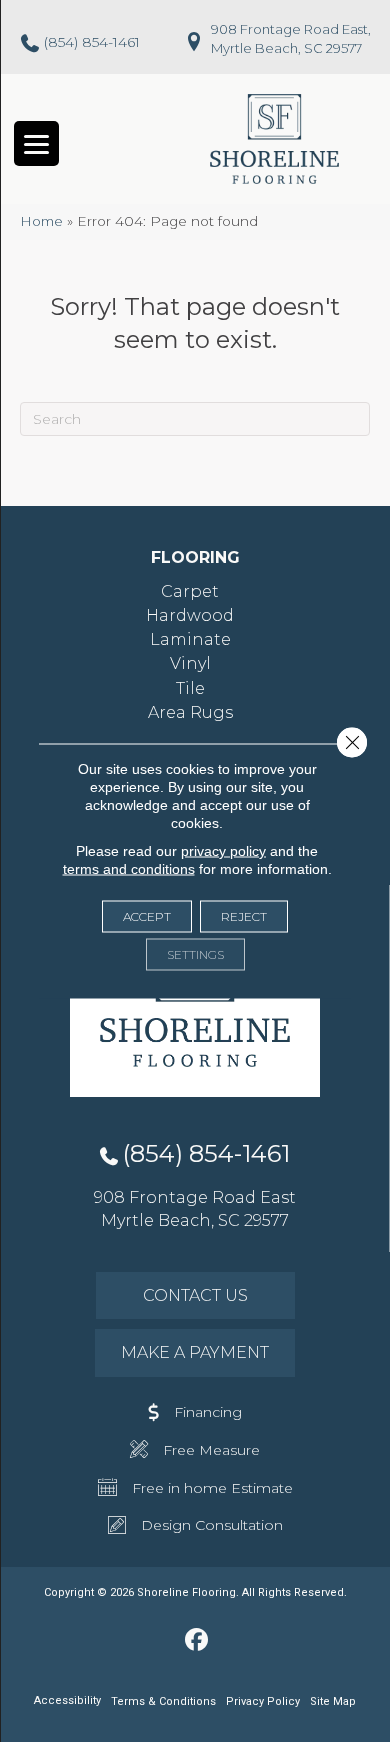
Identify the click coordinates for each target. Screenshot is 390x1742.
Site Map (333, 1701)
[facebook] (197, 1641)
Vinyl (190, 663)
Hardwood (190, 615)
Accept (147, 916)
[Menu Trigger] (36, 143)
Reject (244, 916)
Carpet (190, 591)
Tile (190, 688)
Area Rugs (190, 712)
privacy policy (223, 851)
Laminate (190, 639)
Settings (195, 954)
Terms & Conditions (163, 1701)
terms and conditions (129, 869)
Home (41, 221)
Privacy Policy (263, 1701)
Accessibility (67, 1700)
